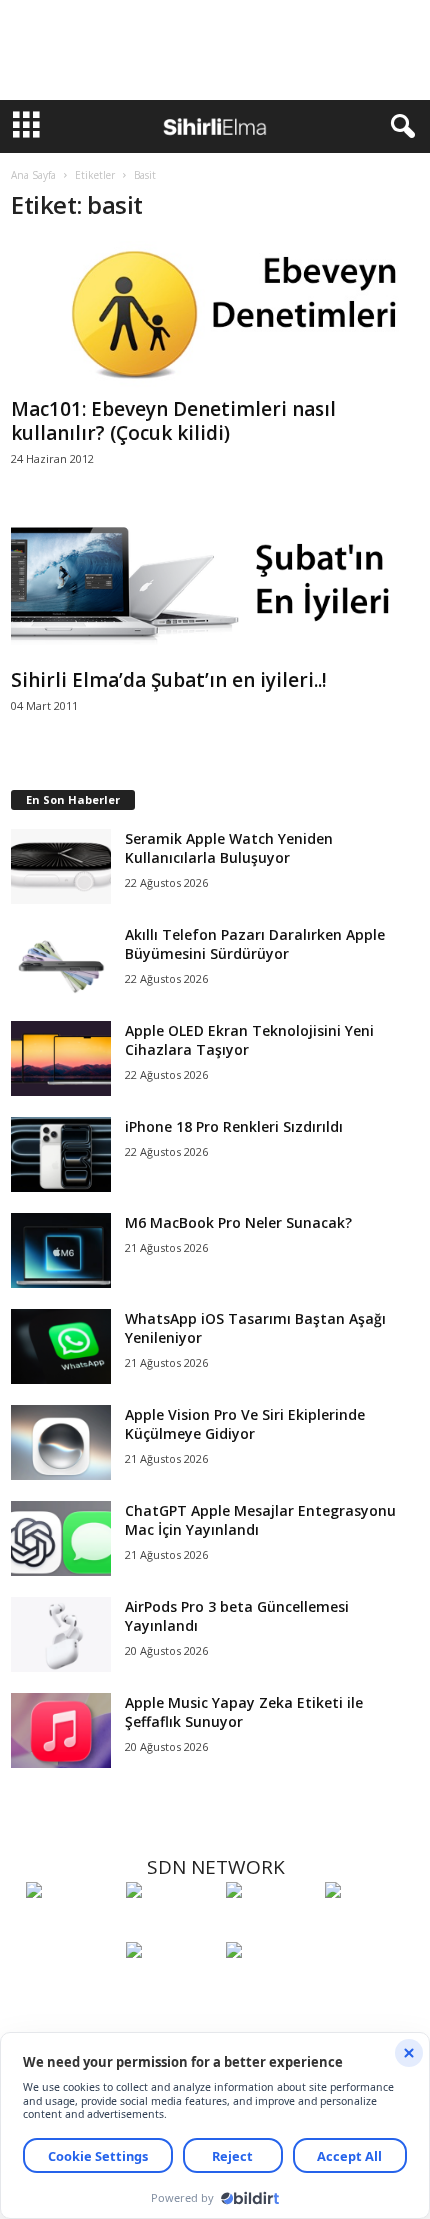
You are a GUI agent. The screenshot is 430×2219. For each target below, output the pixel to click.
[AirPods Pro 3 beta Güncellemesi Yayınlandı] (61, 1634)
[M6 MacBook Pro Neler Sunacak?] (61, 1250)
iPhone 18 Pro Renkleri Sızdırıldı (234, 1126)
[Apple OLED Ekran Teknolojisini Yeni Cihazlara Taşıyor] (61, 1058)
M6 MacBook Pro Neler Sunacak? (238, 1222)
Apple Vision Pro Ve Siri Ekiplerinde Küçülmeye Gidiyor (245, 1424)
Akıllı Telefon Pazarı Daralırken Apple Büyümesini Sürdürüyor (255, 944)
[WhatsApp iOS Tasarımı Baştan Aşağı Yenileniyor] (61, 1346)
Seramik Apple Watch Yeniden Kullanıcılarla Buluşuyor (229, 848)
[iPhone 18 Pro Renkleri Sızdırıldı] (61, 1154)
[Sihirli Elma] (171, 1927)
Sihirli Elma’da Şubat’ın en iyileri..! (169, 680)
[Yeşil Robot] (271, 1927)
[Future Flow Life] (271, 1987)
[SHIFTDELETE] (71, 1927)
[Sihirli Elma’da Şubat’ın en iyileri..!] (215, 587)
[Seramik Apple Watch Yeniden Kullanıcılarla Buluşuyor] (61, 866)
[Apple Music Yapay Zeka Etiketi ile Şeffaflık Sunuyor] (61, 1730)
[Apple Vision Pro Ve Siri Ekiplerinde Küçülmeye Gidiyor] (61, 1442)
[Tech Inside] (370, 1927)
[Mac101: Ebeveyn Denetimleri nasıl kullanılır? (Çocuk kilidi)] (215, 315)
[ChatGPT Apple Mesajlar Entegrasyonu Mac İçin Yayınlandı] (61, 1538)
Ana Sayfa (33, 175)
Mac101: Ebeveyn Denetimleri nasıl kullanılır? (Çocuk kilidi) (173, 421)
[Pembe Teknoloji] (171, 1987)
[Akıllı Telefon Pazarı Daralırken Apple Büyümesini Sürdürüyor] (61, 962)
